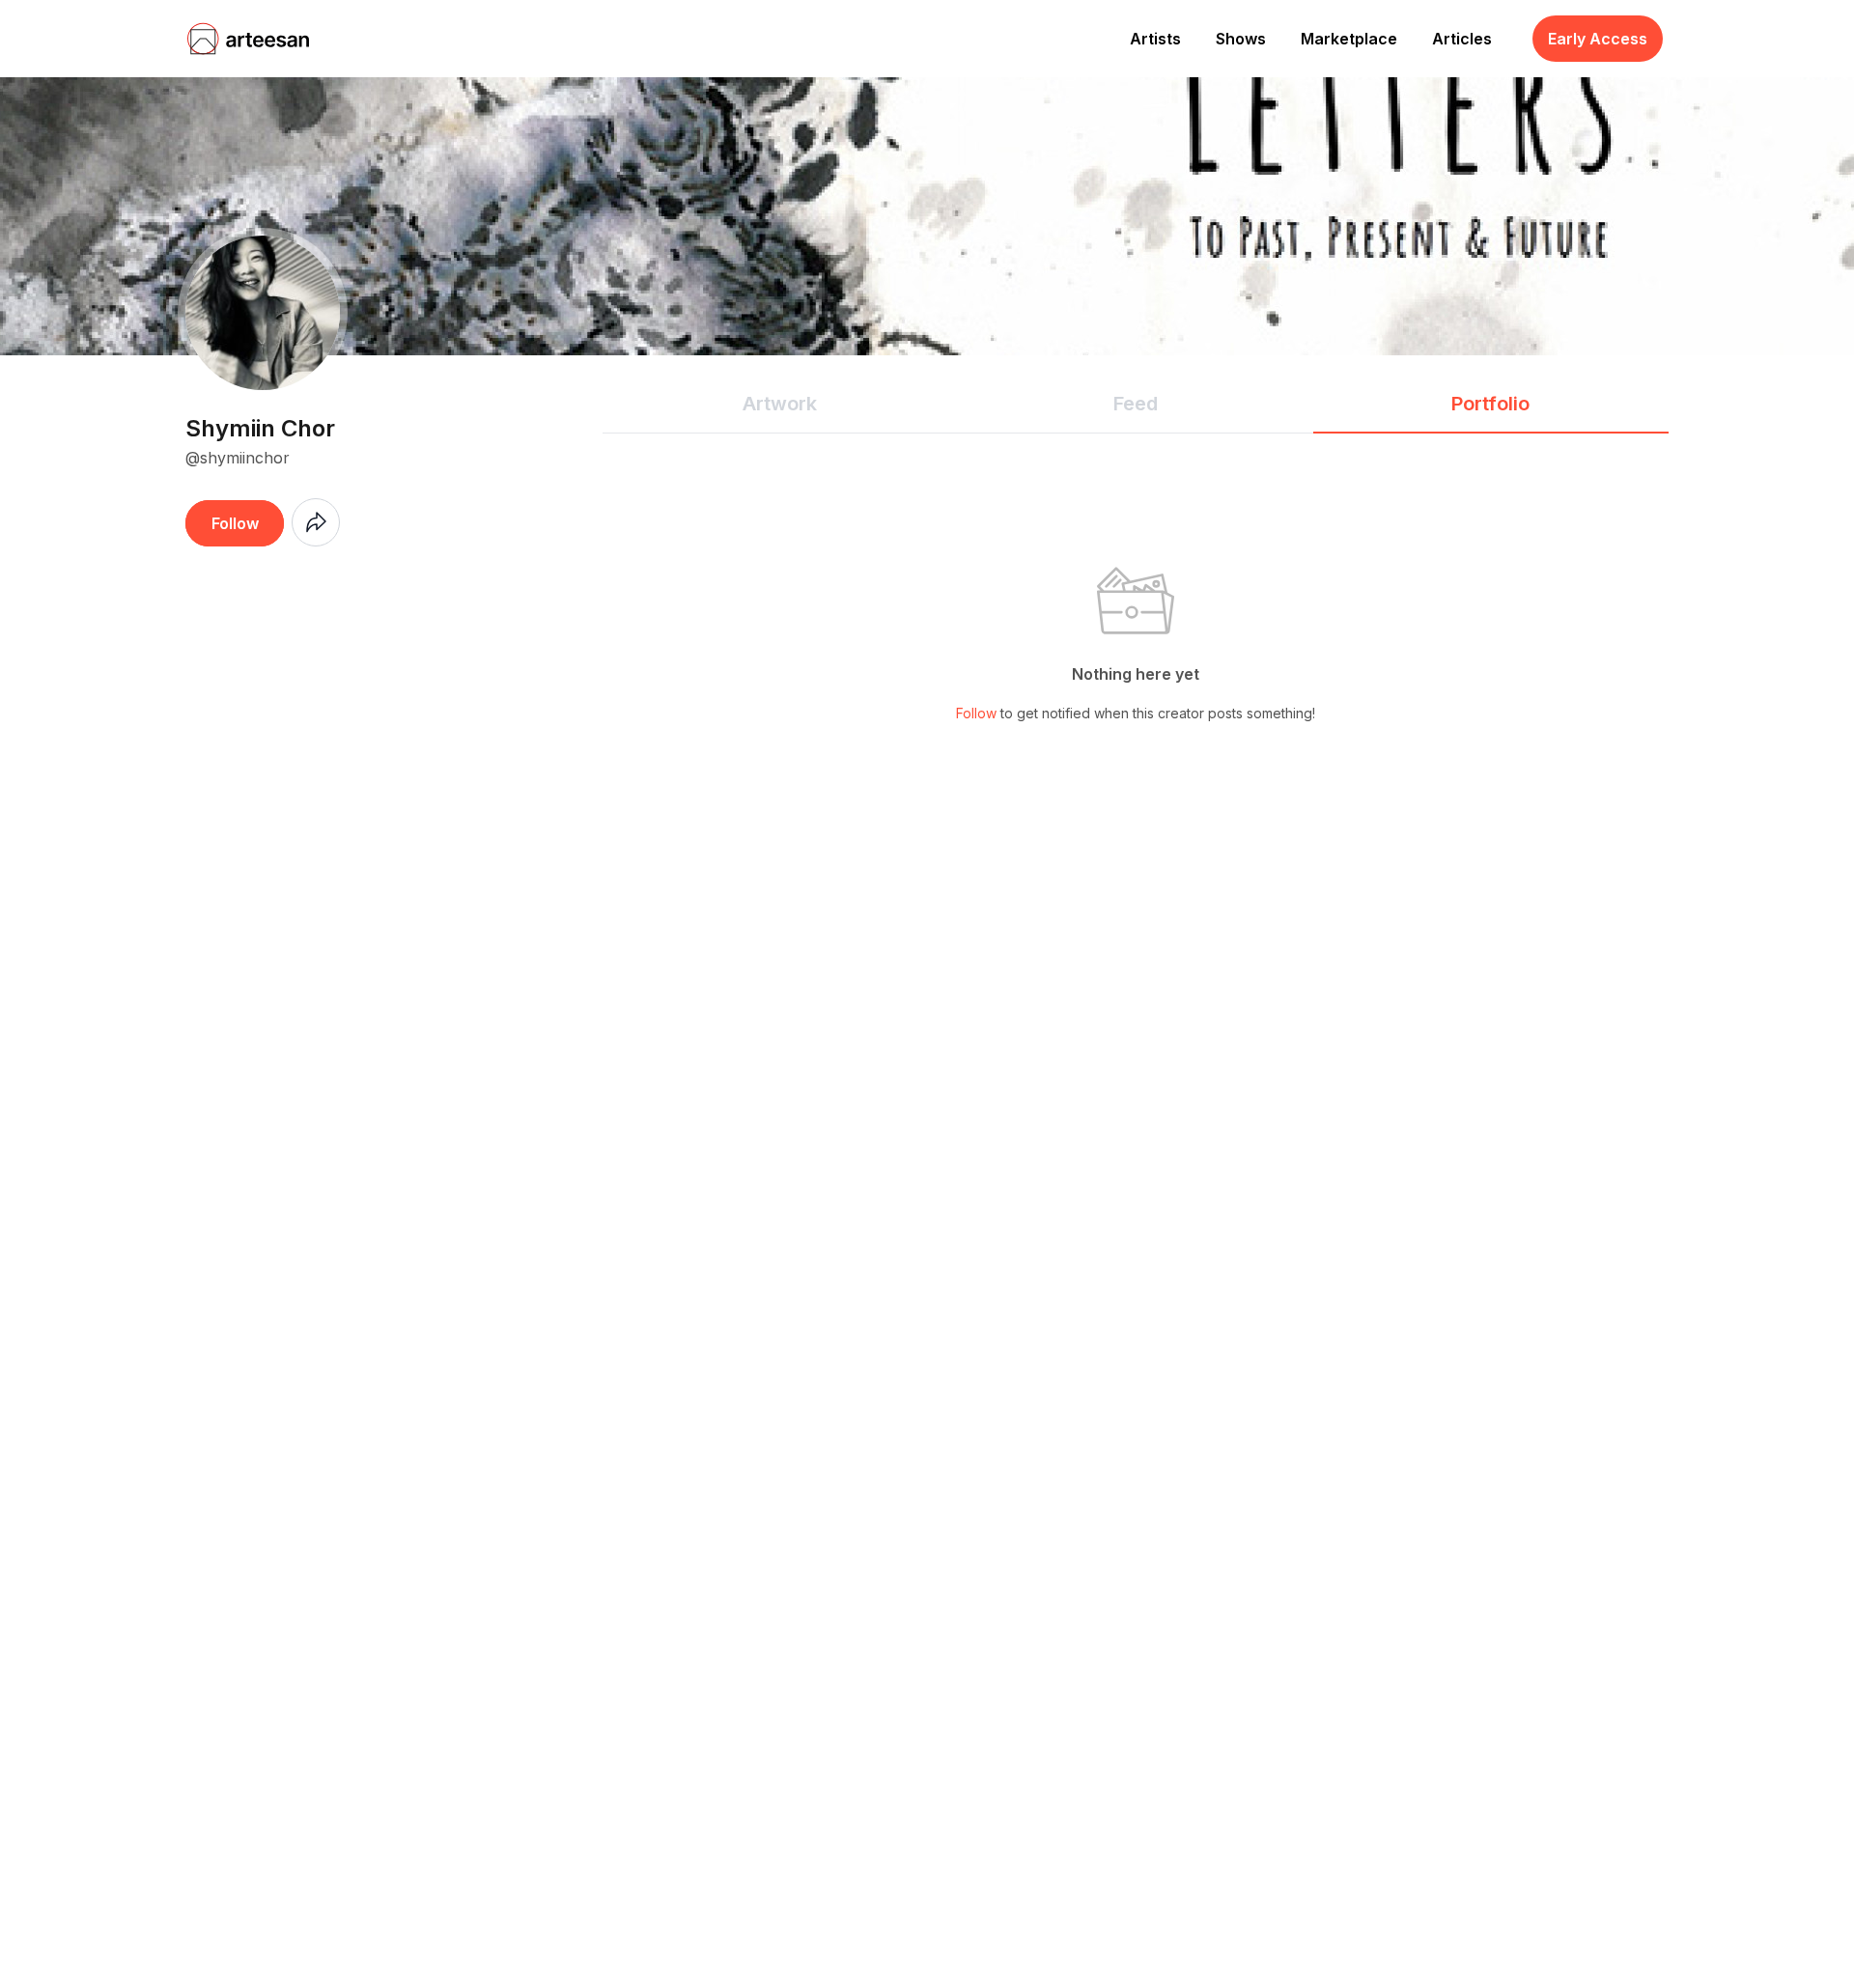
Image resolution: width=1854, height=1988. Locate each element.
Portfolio (1490, 404)
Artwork (780, 404)
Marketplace (1349, 39)
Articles (1462, 39)
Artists (1155, 39)
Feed (1136, 404)
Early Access (1598, 39)
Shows (1241, 39)
